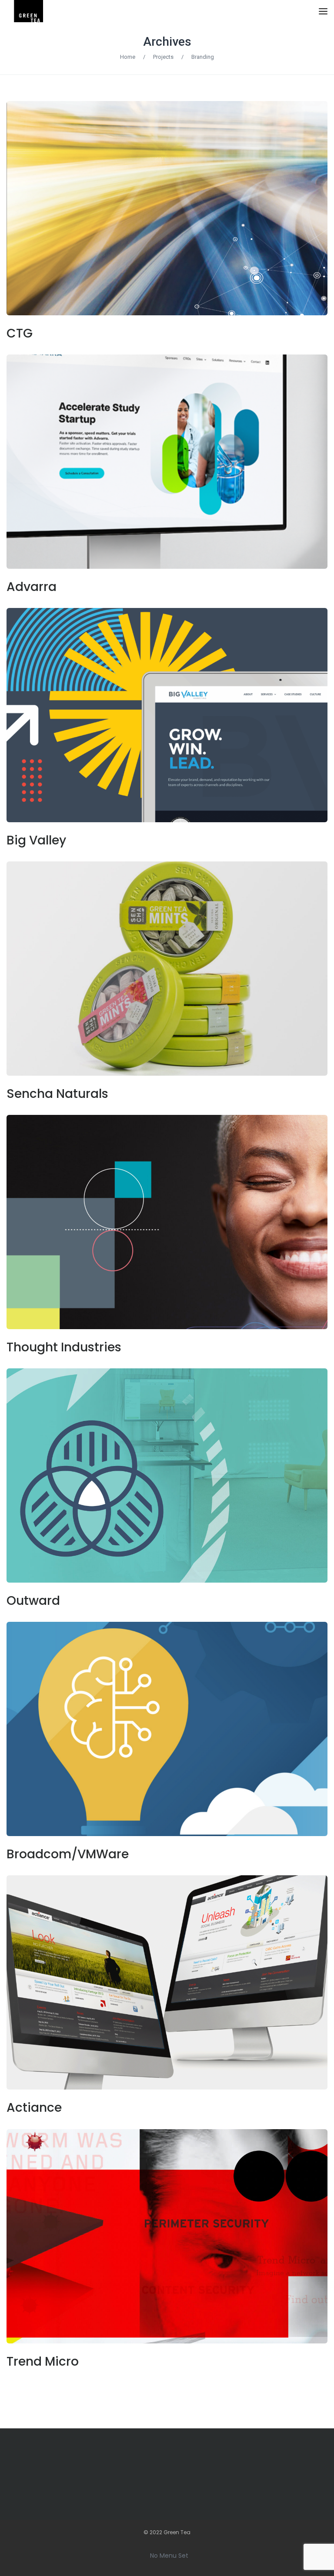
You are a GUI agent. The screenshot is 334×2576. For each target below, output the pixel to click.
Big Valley (36, 840)
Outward (33, 1601)
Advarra (32, 587)
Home (128, 57)
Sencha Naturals (57, 1094)
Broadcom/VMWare (68, 1854)
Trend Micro (43, 2362)
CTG (20, 333)
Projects (163, 57)
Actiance (34, 2108)
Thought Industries (64, 1347)
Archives (167, 42)
